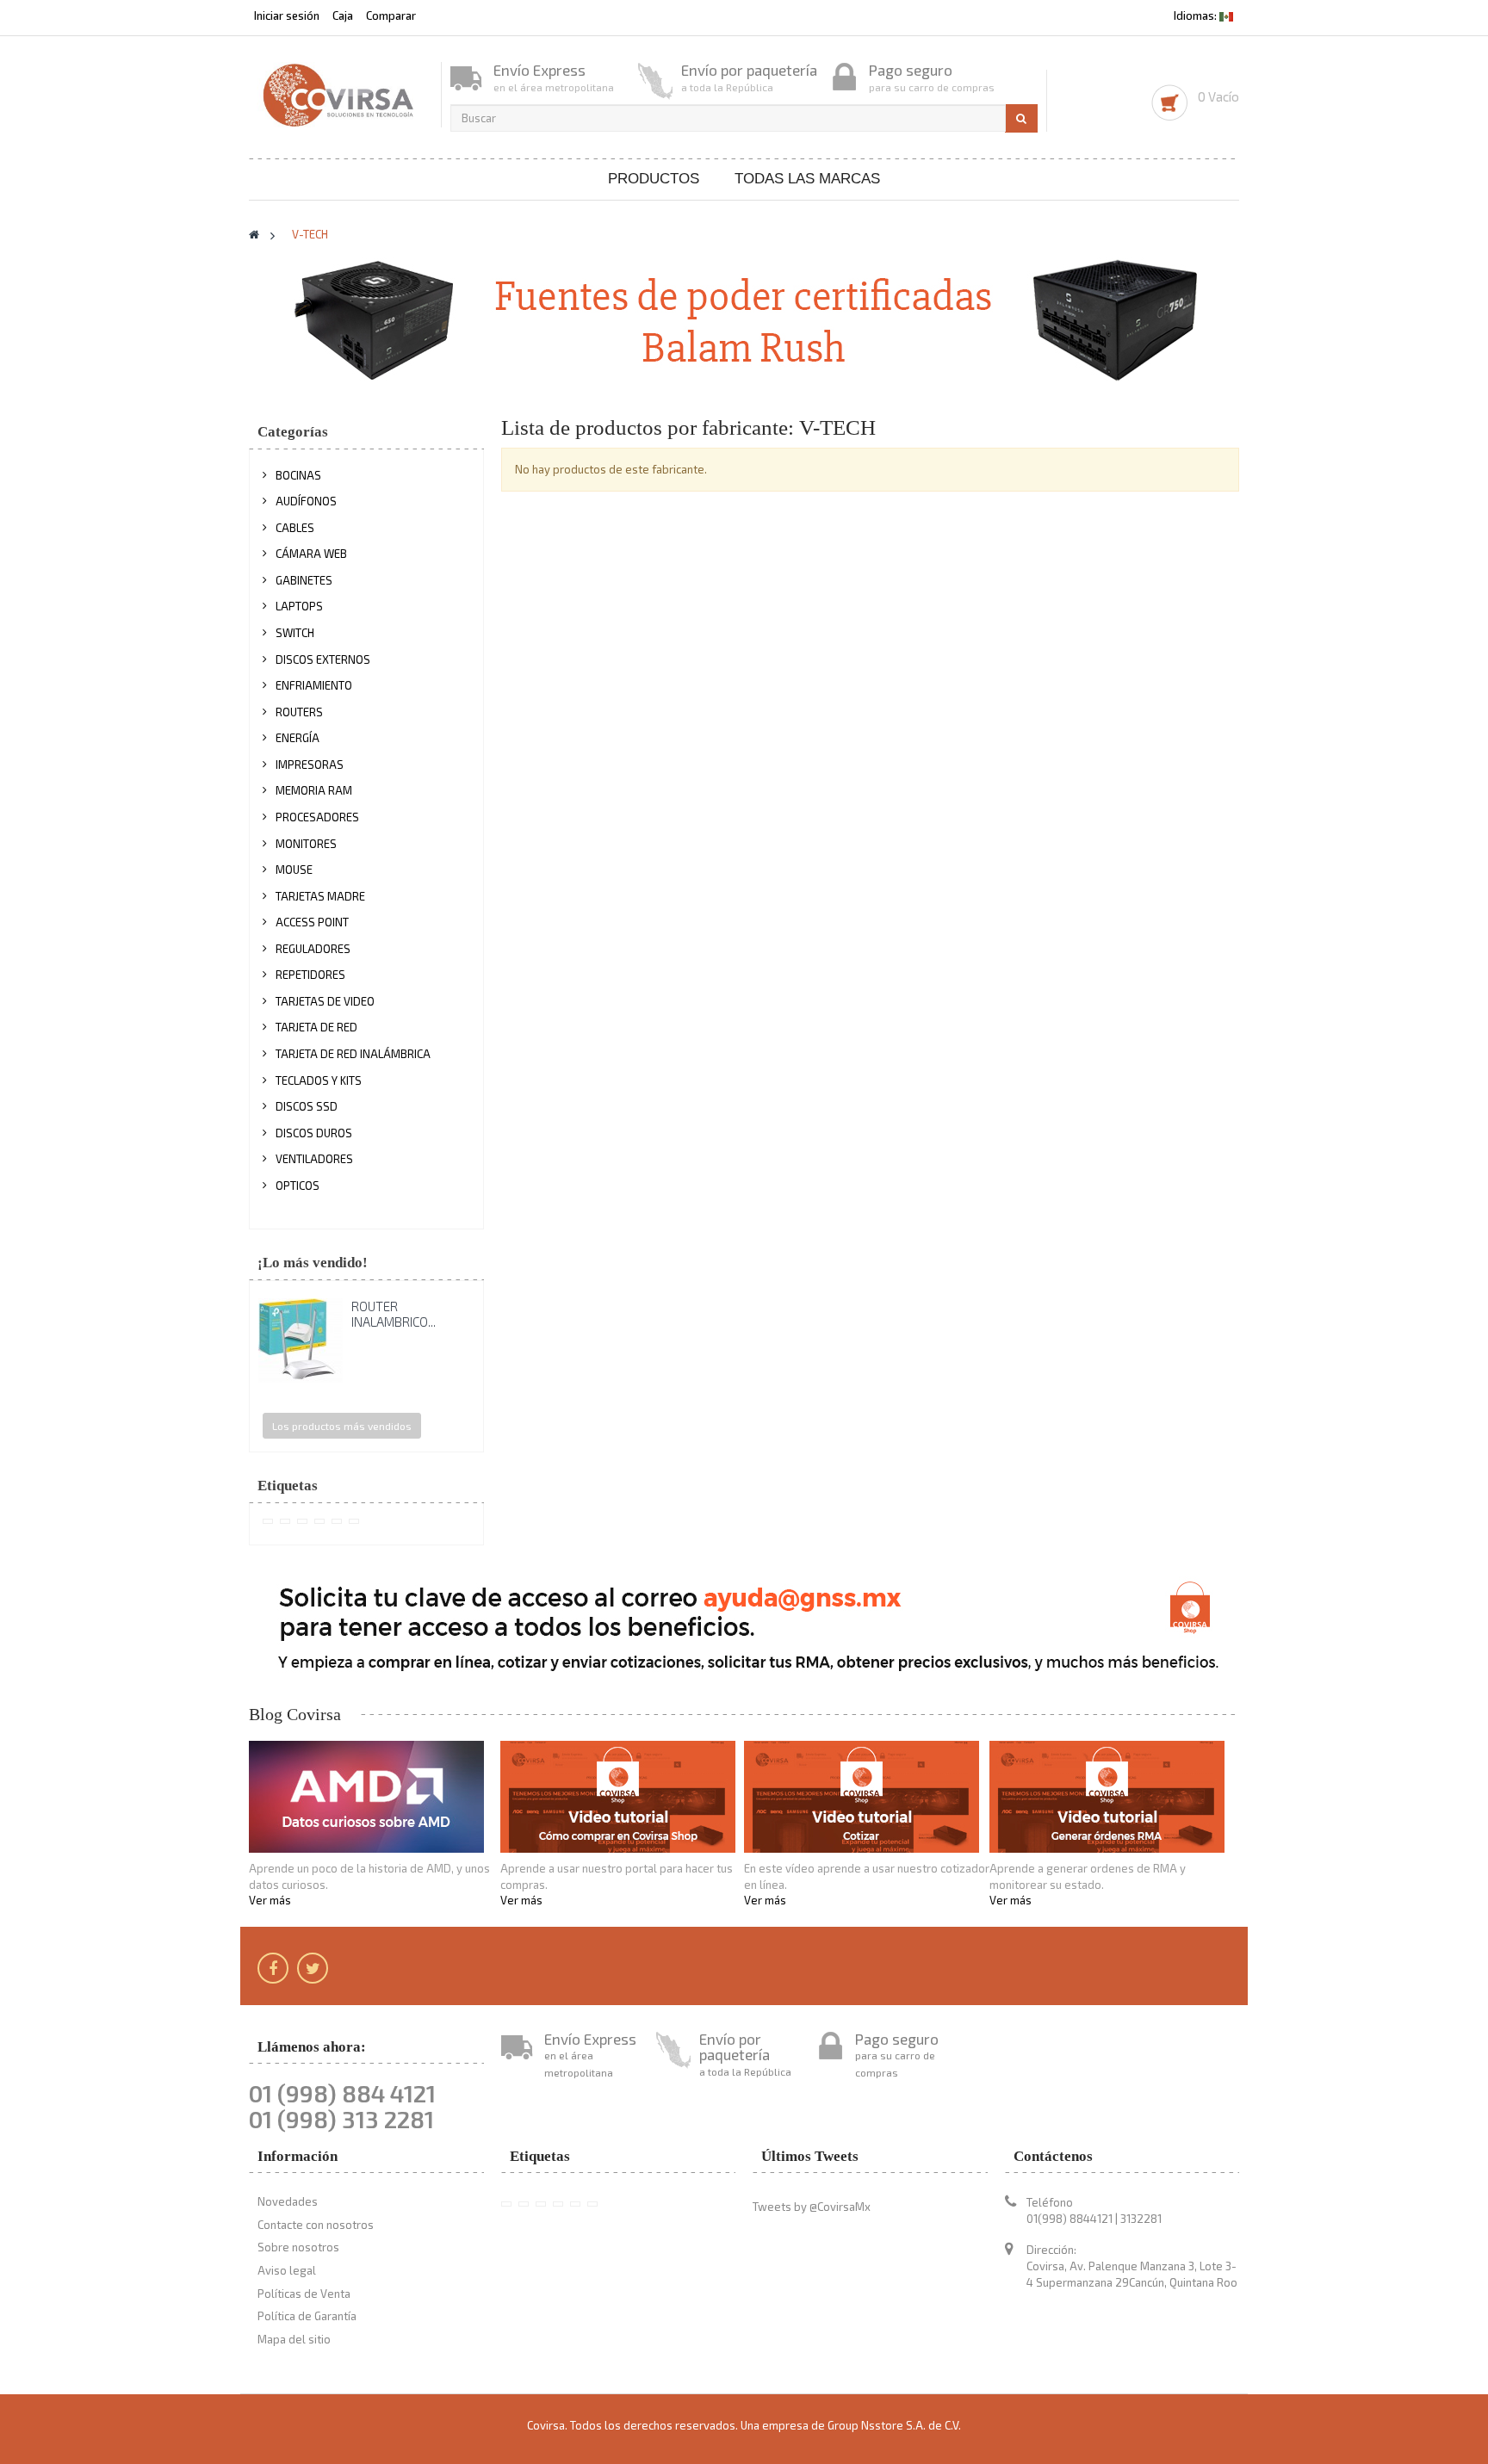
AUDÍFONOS (306, 501)
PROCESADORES (317, 817)
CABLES (295, 528)
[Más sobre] (268, 1521)
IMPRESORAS (310, 765)
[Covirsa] (341, 95)
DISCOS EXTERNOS (323, 659)
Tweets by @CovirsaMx (812, 2207)
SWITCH (295, 633)
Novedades (288, 2201)
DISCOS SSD (307, 1106)
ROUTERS (299, 712)
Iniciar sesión (288, 15)
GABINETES (304, 580)
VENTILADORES (314, 1159)
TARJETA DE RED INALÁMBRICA (353, 1054)
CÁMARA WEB (311, 554)
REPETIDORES (310, 975)
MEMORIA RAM (314, 790)
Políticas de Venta (304, 2294)
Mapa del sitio (294, 2339)
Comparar (391, 15)
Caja (343, 15)
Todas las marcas (807, 179)
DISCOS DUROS (314, 1133)
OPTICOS (298, 1186)
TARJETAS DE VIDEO (325, 1001)
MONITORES (306, 844)
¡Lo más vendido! (313, 1263)
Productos (654, 179)
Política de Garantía (307, 2316)
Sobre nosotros (298, 2247)
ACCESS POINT (312, 922)
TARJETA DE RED (316, 1027)
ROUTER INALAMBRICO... (394, 1314)
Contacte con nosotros (316, 2225)
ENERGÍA (298, 738)
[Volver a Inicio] (254, 234)
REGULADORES (313, 949)
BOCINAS (298, 475)
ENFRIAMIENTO (314, 685)
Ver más (270, 1900)
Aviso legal (287, 2270)
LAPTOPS (299, 606)
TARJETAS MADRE (320, 896)
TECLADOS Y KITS (319, 1080)
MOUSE (294, 870)
